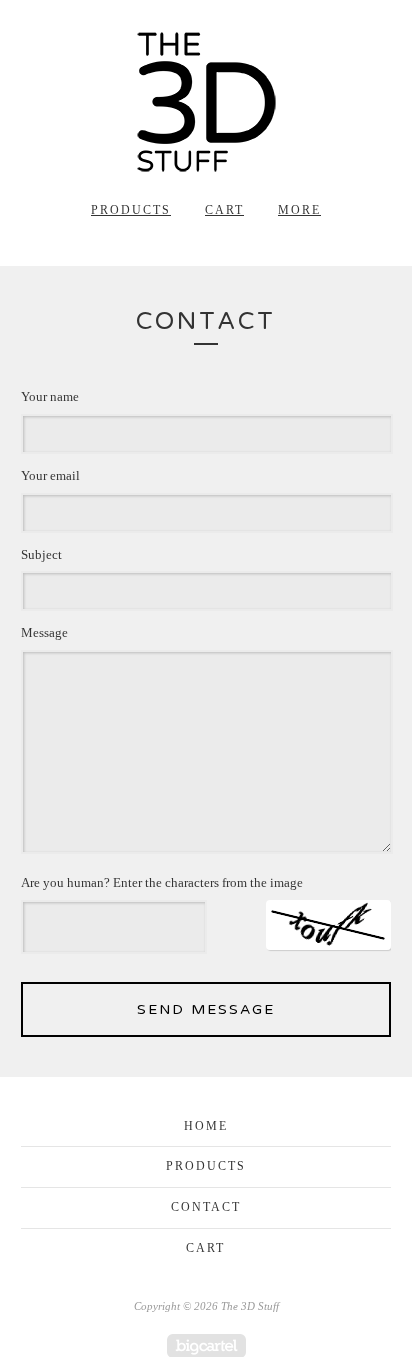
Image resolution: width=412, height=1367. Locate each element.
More (299, 210)
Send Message (206, 1009)
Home (206, 1126)
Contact (206, 1207)
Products (131, 210)
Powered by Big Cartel (206, 1345)
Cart (224, 210)
